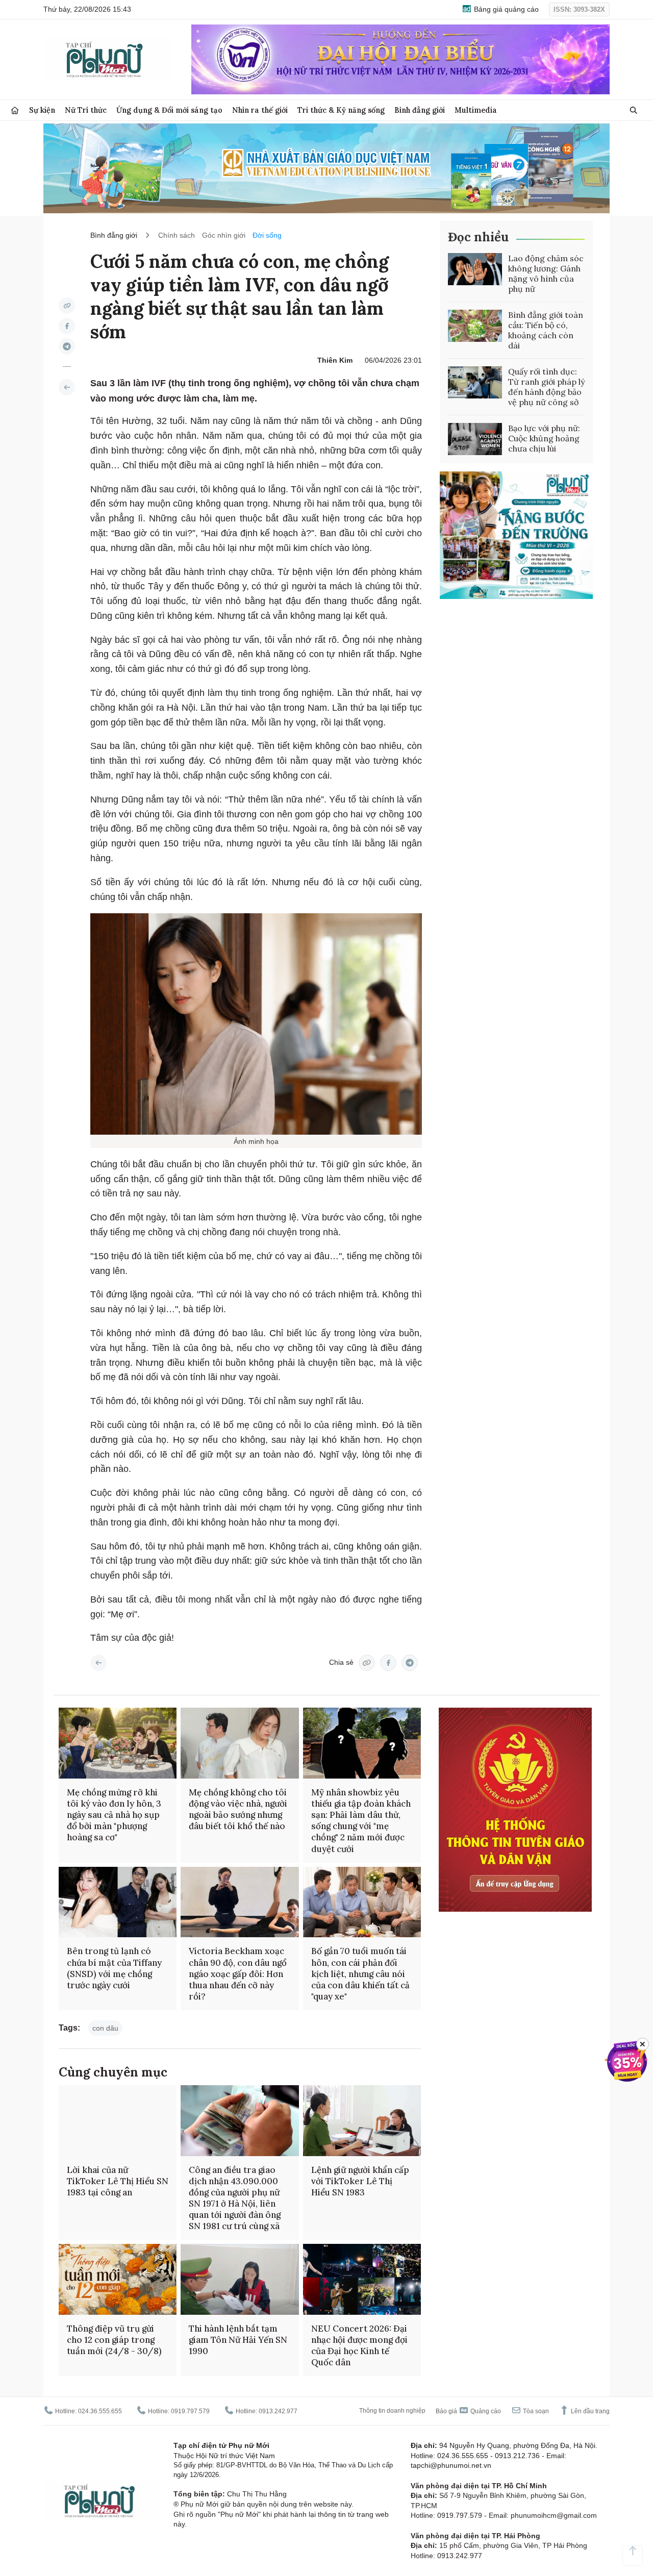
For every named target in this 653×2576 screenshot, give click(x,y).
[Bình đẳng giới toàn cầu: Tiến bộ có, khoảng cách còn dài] (475, 326)
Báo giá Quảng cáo (468, 2411)
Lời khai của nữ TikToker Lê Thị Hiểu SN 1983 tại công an (118, 2181)
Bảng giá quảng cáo (505, 9)
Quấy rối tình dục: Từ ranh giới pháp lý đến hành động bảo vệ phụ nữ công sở (546, 387)
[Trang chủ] (15, 110)
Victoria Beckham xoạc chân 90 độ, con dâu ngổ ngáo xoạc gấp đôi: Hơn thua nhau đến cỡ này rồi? (238, 1973)
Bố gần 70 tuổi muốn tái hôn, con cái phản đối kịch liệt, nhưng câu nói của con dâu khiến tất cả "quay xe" (360, 1973)
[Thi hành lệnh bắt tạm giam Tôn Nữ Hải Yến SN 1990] (240, 2279)
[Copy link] (67, 306)
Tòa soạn (535, 2411)
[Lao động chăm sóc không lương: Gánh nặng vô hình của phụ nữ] (475, 269)
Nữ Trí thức (86, 110)
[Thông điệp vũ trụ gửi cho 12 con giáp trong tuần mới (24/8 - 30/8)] (118, 2279)
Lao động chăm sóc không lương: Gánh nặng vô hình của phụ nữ (546, 273)
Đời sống (267, 235)
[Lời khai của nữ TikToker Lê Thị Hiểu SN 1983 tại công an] (118, 2121)
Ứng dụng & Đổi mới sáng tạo (169, 110)
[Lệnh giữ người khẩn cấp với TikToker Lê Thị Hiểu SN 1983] (362, 2121)
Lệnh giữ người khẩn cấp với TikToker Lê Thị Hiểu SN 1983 (360, 2181)
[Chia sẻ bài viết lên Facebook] (67, 326)
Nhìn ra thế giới (260, 110)
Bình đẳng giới (420, 110)
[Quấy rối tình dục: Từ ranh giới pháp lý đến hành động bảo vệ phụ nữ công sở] (475, 383)
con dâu (105, 2028)
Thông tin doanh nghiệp (392, 2411)
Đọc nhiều (478, 237)
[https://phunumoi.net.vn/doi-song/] (67, 387)
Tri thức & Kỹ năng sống (341, 110)
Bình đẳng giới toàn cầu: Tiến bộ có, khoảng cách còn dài (546, 330)
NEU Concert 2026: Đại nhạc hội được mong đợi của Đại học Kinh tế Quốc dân (359, 2345)
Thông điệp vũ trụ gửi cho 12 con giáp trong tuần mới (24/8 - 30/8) (114, 2340)
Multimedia (476, 110)
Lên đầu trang (589, 2411)
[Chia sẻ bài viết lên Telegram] (67, 346)
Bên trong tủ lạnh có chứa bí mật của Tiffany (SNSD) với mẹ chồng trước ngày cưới (114, 1968)
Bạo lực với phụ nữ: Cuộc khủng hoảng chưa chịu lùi (544, 438)
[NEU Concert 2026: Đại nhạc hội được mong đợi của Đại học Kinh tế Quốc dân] (362, 2279)
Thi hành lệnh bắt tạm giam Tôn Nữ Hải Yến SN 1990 (238, 2340)
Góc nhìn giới (224, 235)
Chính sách (177, 235)
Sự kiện (42, 110)
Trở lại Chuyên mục (98, 1663)
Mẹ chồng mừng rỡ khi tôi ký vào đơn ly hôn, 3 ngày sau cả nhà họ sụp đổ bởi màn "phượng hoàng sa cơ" (114, 1815)
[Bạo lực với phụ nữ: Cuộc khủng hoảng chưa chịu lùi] (475, 439)
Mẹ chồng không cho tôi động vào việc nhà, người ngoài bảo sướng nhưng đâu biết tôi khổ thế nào (238, 1809)
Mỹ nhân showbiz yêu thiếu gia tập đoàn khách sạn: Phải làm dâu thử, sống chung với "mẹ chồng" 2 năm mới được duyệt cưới (361, 1820)
